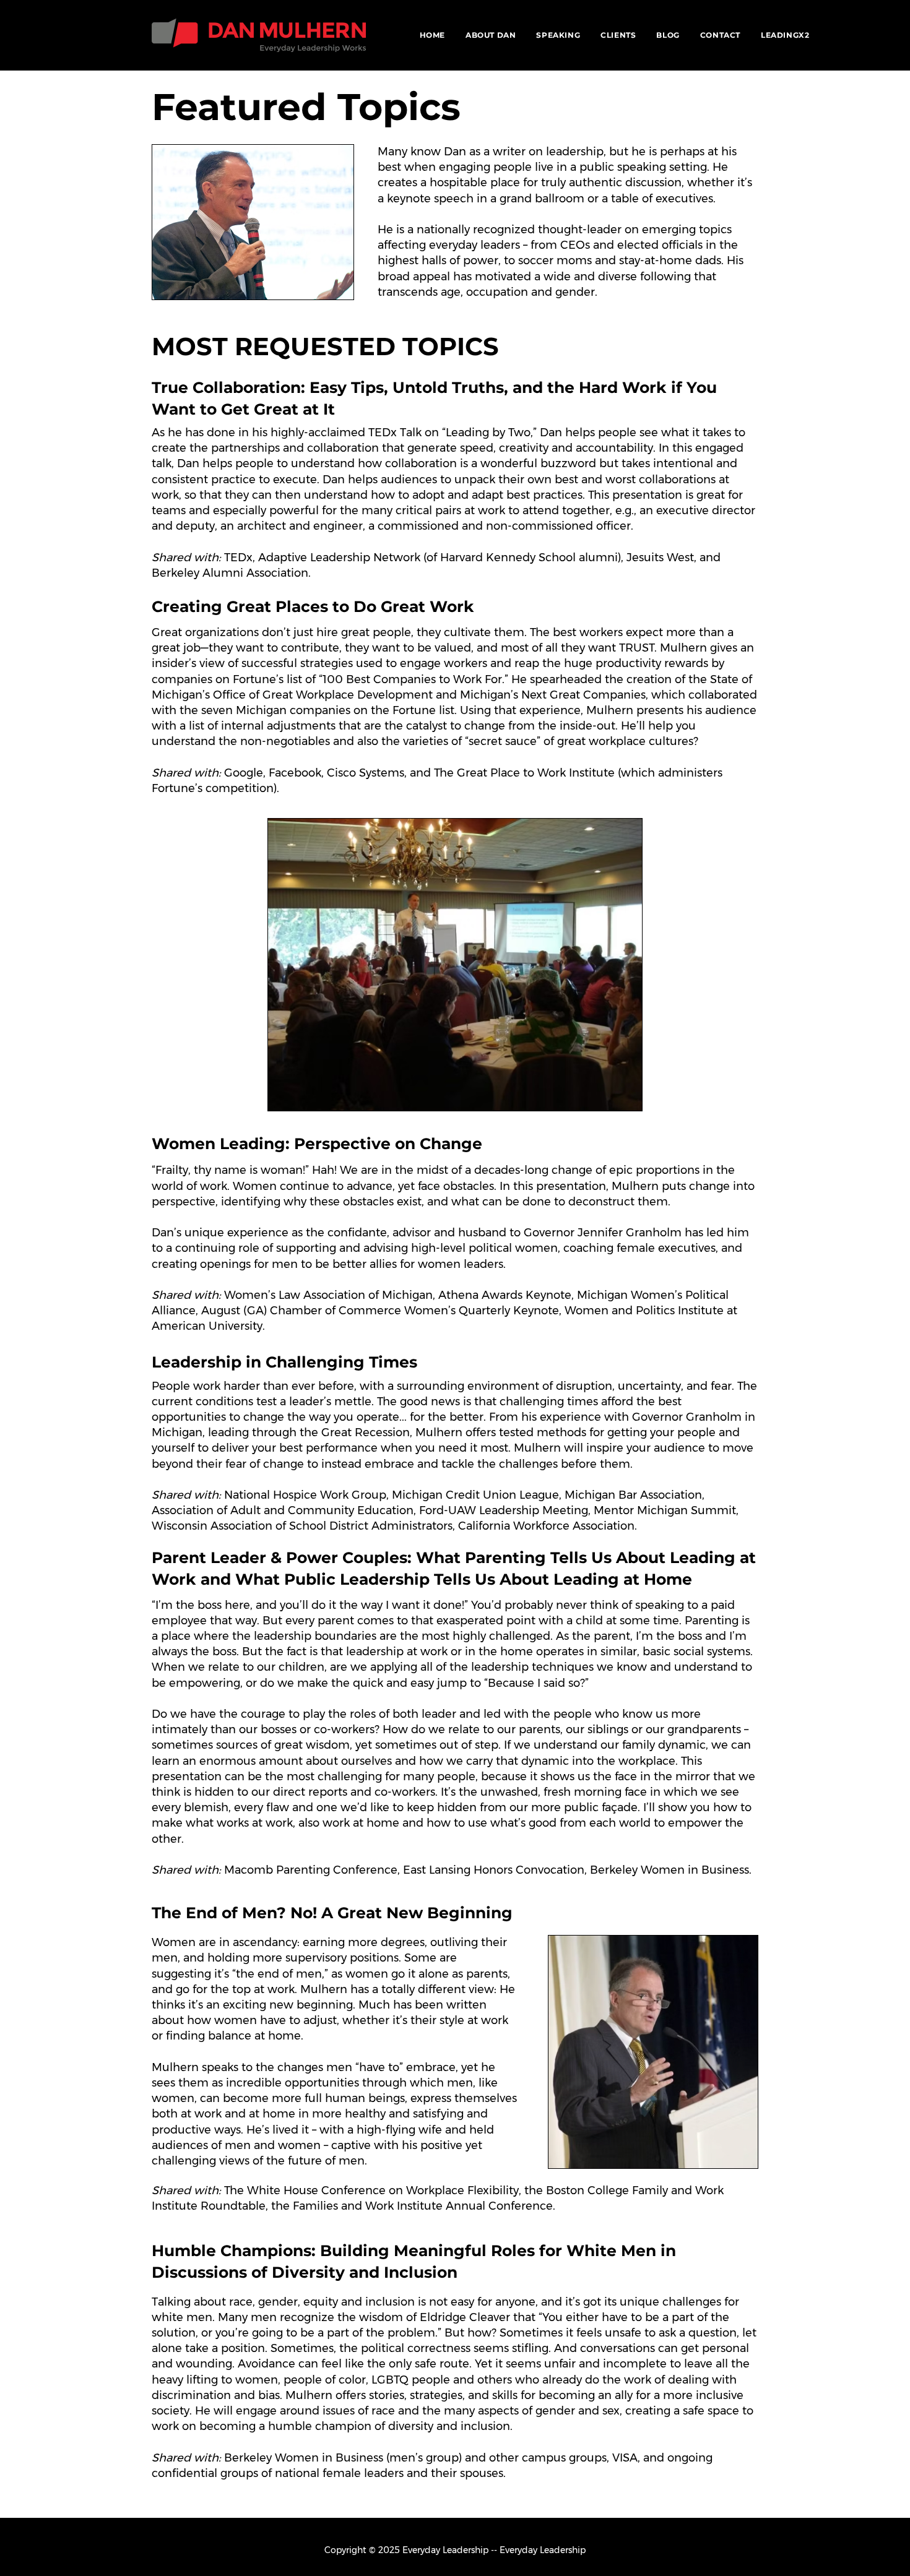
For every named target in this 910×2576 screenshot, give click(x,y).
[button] (558, 35)
